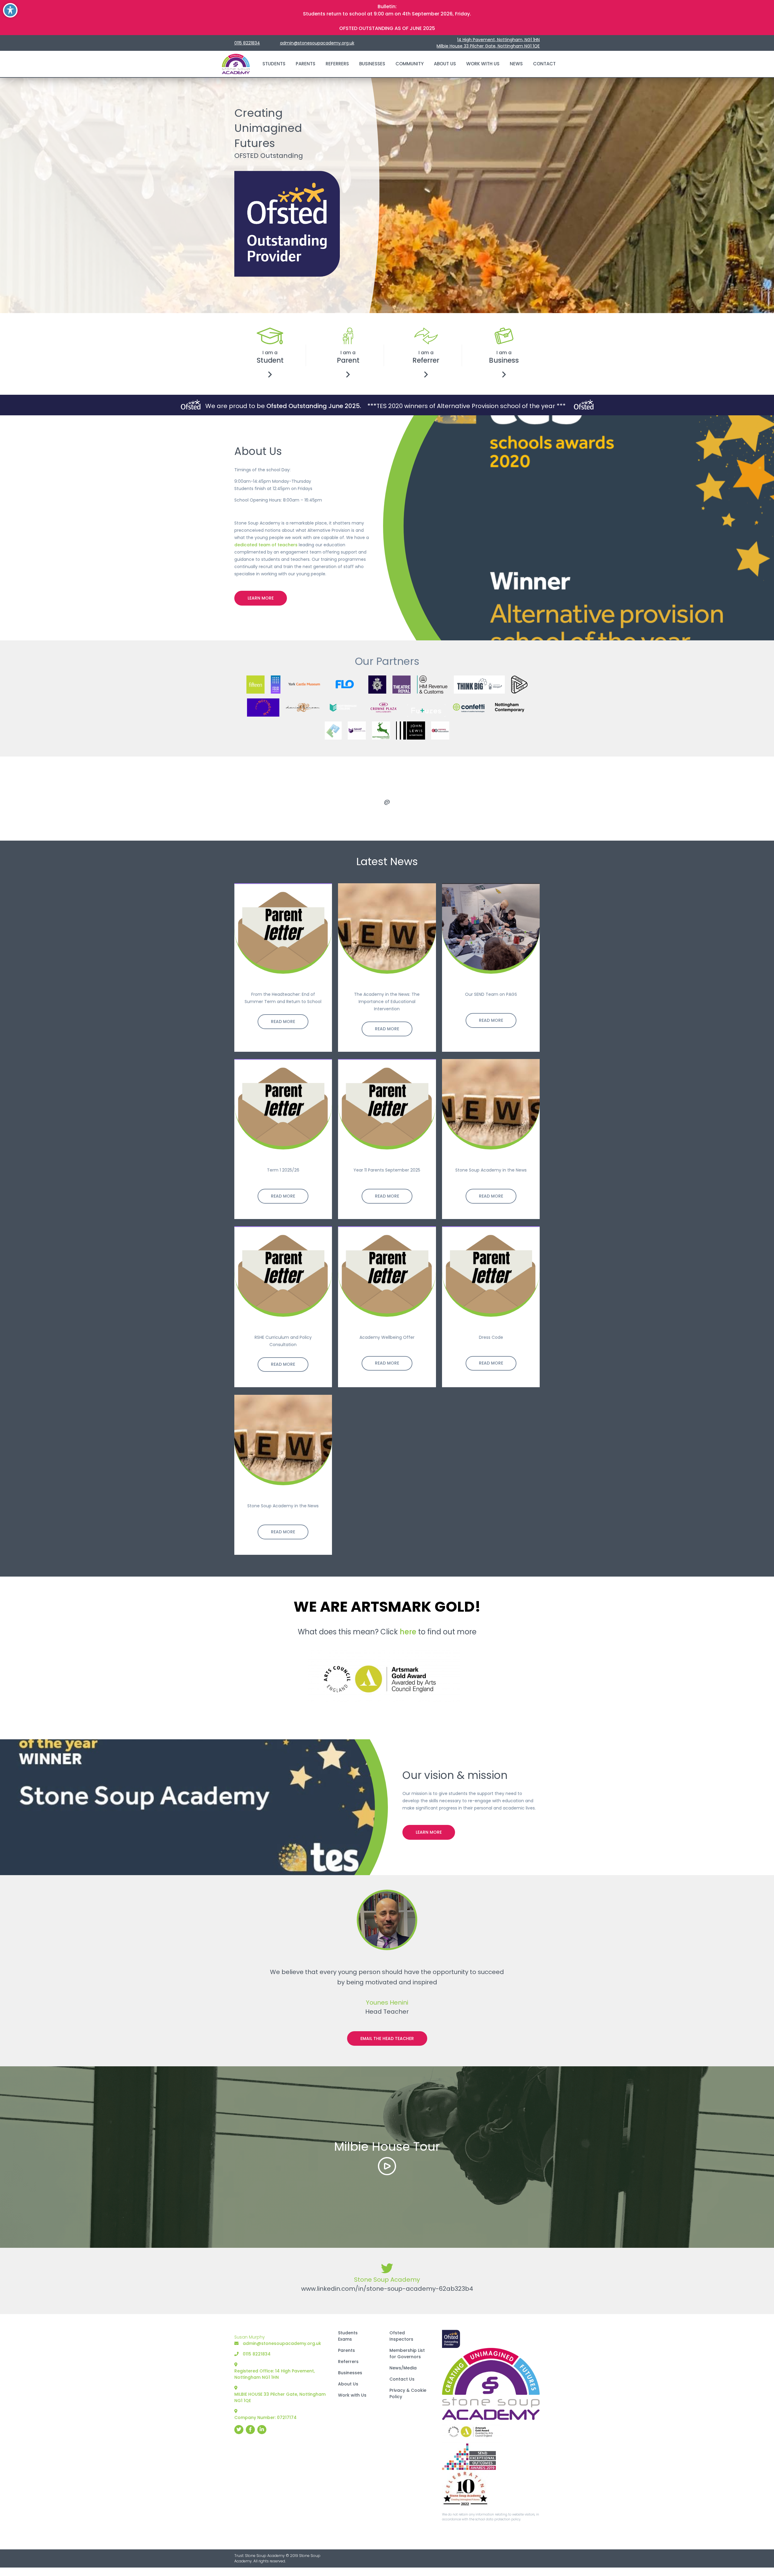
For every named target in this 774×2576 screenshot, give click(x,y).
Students (274, 64)
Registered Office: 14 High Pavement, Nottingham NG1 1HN (275, 2374)
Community (410, 64)
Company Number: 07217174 (265, 2417)
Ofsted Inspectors (401, 2336)
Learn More (429, 1832)
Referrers (337, 64)
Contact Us (402, 2379)
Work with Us (483, 64)
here (408, 1631)
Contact (544, 64)
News (516, 64)
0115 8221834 (247, 43)
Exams (345, 2339)
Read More (283, 1022)
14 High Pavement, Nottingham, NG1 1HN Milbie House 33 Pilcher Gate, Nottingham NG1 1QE (488, 43)
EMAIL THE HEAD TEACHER (387, 2038)
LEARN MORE (261, 598)
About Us (445, 64)
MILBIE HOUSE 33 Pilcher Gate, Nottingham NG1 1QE (280, 2397)
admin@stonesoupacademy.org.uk (317, 43)
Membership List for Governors (407, 2354)
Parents (306, 64)
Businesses (372, 64)
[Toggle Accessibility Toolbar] (10, 10)
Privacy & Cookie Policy (408, 2393)
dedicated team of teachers (266, 544)
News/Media (403, 2368)
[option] (387, 799)
